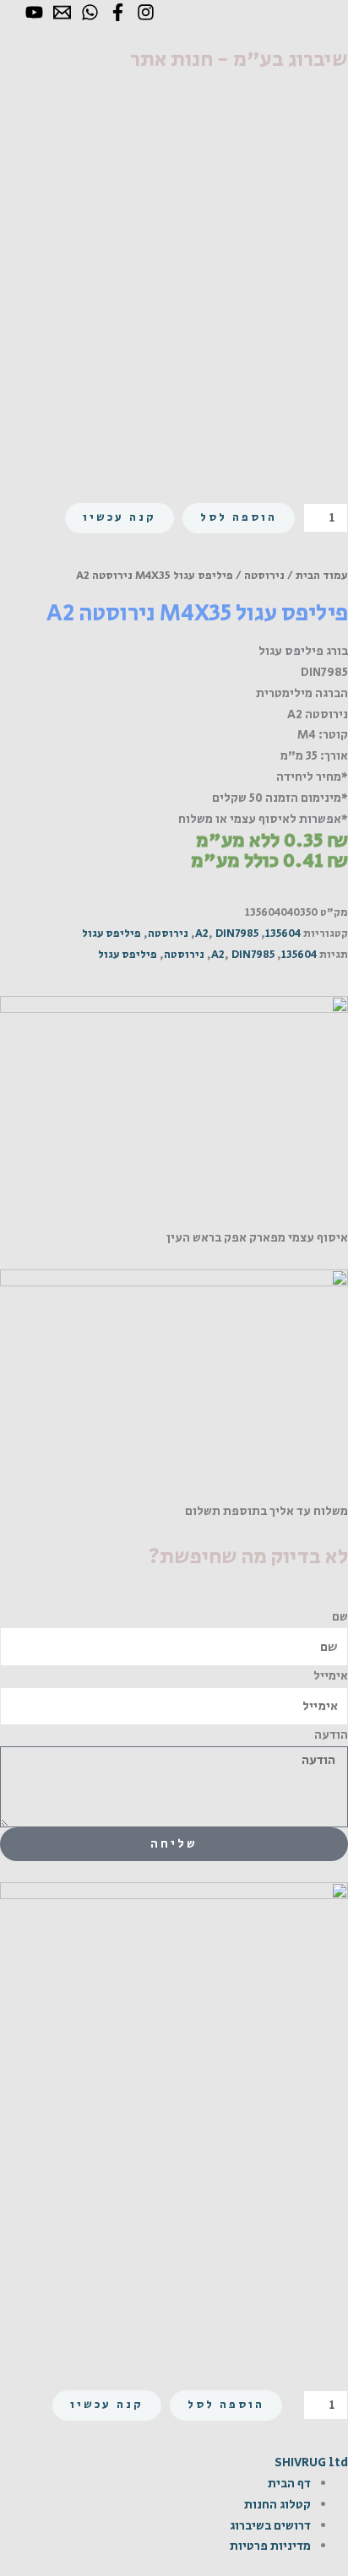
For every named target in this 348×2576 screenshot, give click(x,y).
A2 (202, 934)
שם (340, 1617)
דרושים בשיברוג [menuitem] (270, 2526)
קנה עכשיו (120, 517)
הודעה (331, 1735)
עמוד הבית (322, 576)
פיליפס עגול (111, 934)
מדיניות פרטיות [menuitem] (270, 2546)
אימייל (331, 1676)
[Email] (62, 12)
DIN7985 (237, 934)
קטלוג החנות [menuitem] (277, 2505)
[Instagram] (146, 12)
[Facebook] (118, 12)
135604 (283, 934)
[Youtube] (34, 12)
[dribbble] (90, 12)
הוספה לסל (239, 517)
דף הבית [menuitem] (289, 2484)
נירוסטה (264, 576)
